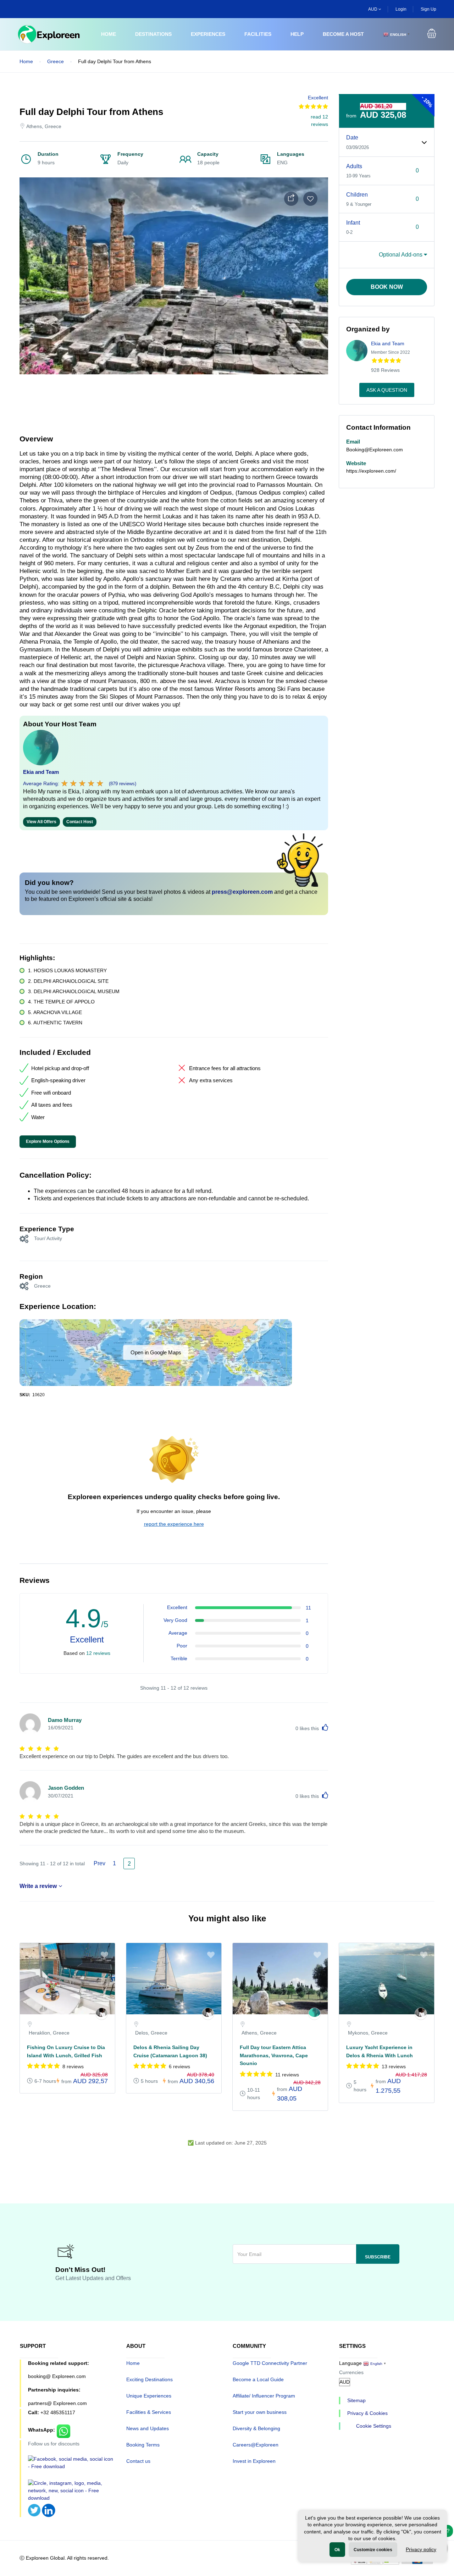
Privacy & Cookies (367, 2413)
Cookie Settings (374, 2426)
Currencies (351, 2372)
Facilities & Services (149, 2412)
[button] (432, 34)
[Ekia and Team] (314, 2014)
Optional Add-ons (401, 255)
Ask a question (387, 390)
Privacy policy (421, 2549)
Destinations (153, 34)
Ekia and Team (41, 772)
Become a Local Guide (258, 2379)
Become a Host (343, 34)
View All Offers (41, 822)
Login (401, 9)
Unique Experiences (149, 2396)
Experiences (208, 34)
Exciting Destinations (150, 2379)
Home (109, 34)
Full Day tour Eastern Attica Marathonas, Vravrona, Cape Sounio (274, 2055)
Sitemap (356, 2400)
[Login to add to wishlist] (310, 199)
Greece (56, 61)
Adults (354, 166)
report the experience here (174, 1524)
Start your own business (260, 2412)
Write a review (38, 1886)
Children (357, 195)
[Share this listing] (291, 199)
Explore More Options (48, 1141)
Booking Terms (143, 2445)
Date (352, 137)
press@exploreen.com (242, 892)
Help (297, 34)
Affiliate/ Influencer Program (264, 2396)
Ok (337, 2550)
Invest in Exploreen (254, 2461)
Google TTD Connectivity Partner (270, 2363)
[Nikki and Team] (102, 2014)
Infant (353, 223)
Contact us (138, 2461)
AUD (373, 9)
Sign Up (428, 9)
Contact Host (80, 822)
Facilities (258, 34)
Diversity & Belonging (256, 2428)
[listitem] (67, 2022)
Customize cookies (373, 2550)
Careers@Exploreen (256, 2445)
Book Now (387, 287)
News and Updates (148, 2428)
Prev (99, 1863)
